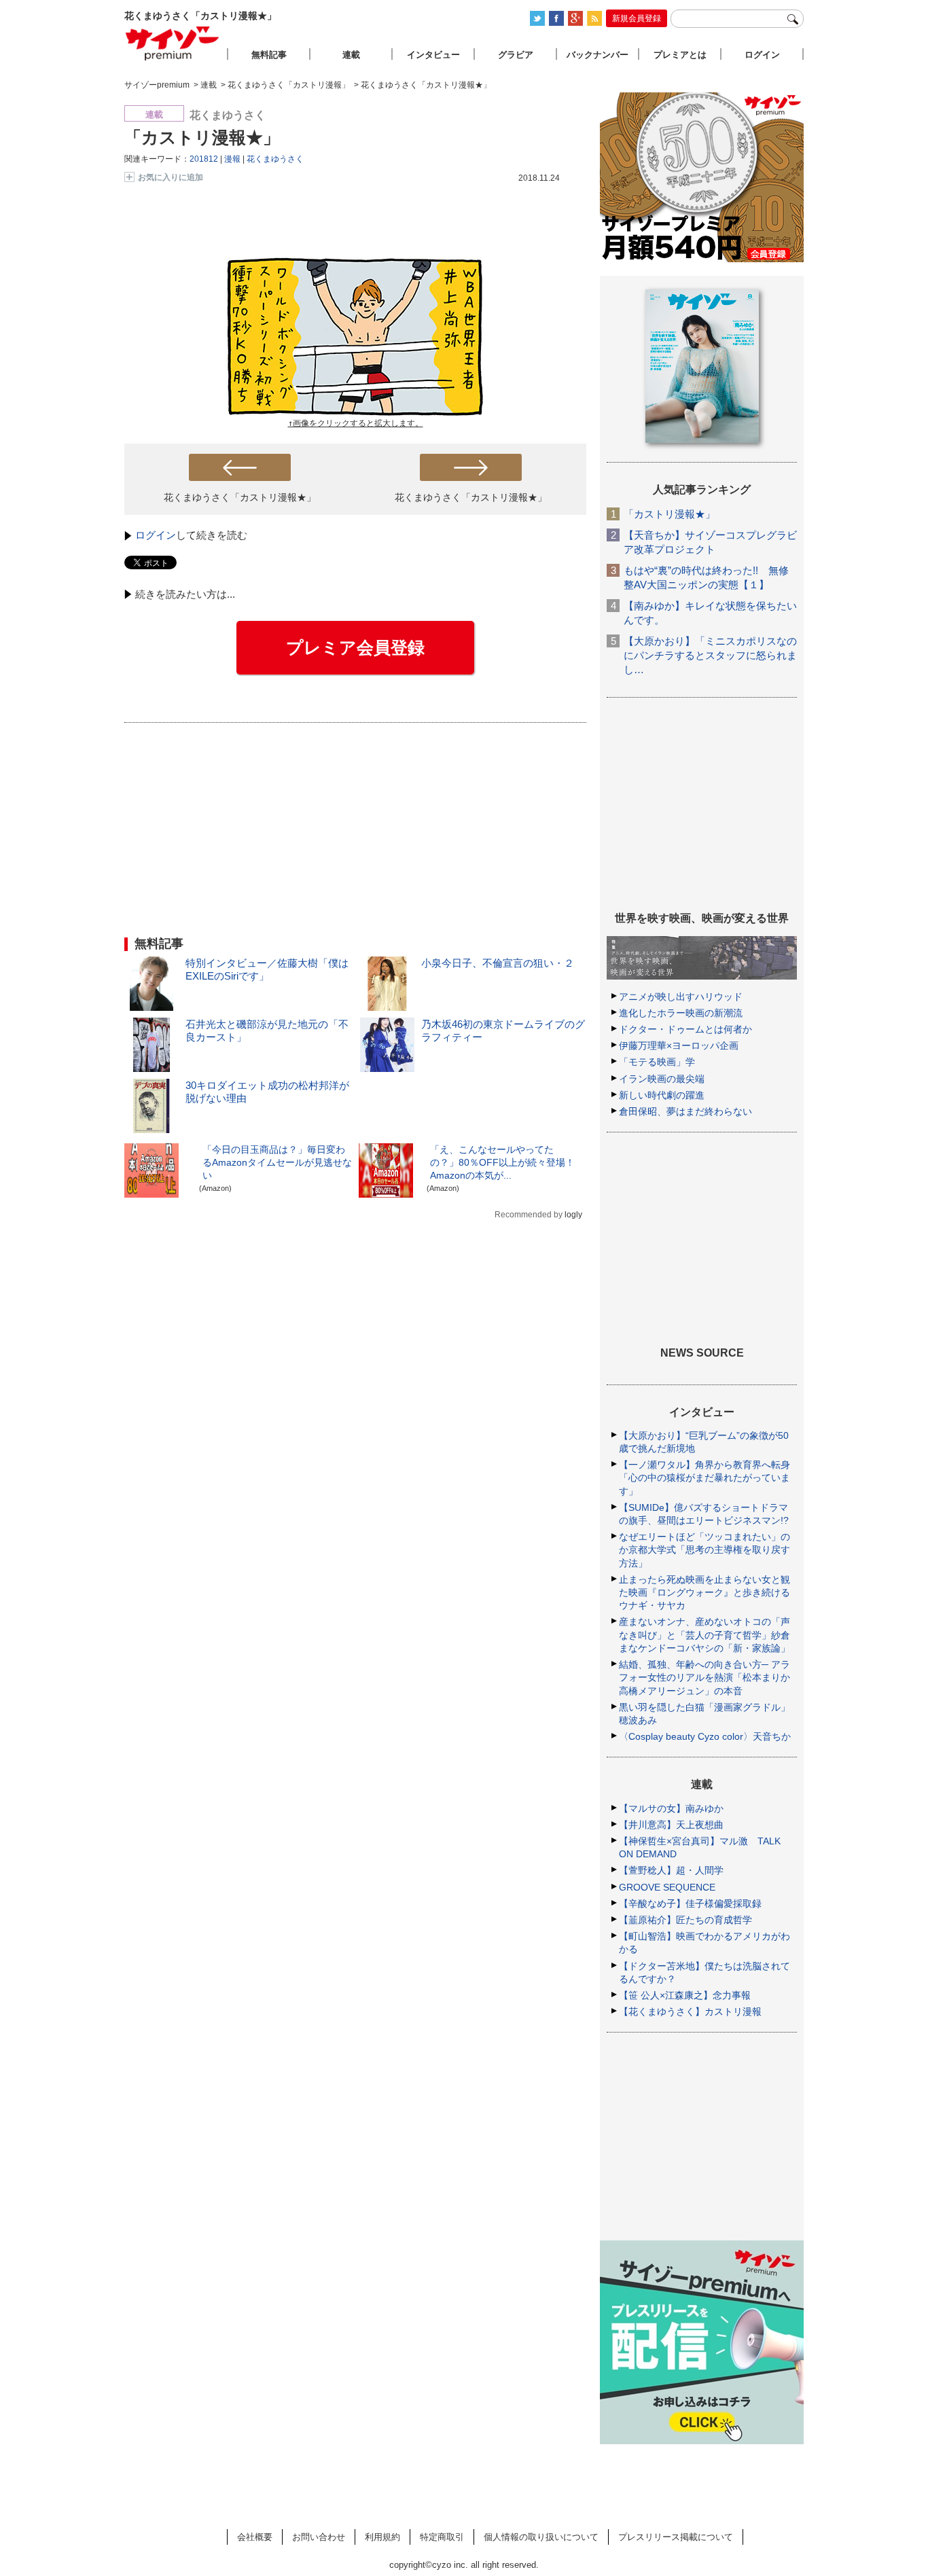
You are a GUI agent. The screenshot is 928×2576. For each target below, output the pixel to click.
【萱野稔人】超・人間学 (671, 1870)
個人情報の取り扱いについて (541, 2537)
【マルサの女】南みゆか (671, 1808)
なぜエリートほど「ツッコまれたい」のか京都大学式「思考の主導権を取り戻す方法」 (704, 1550)
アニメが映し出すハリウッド (681, 997)
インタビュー (433, 55)
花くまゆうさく (275, 159)
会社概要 (255, 2537)
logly (573, 1215)
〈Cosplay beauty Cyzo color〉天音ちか (705, 1736)
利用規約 (382, 2537)
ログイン (156, 535)
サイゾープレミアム (173, 43)
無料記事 (269, 55)
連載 (351, 55)
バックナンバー (597, 55)
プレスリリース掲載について (676, 2537)
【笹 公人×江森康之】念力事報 (685, 1995)
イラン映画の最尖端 (662, 1079)
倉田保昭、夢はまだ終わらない (685, 1111)
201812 (204, 159)
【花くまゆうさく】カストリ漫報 (690, 2011)
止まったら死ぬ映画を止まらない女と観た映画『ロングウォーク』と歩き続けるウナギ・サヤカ (704, 1592)
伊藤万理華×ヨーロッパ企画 (679, 1045)
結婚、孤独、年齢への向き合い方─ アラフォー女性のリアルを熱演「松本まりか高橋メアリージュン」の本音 (704, 1677)
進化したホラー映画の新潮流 (681, 1013)
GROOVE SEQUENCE (667, 1887)
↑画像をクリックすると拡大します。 (356, 423)
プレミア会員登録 (355, 647)
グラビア (516, 55)
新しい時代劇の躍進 (662, 1095)
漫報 (232, 159)
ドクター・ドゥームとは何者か (685, 1029)
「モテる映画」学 (657, 1062)
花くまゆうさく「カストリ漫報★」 (240, 497)
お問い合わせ (319, 2537)
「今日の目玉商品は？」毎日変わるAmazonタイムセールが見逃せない (277, 1162)
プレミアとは (680, 55)
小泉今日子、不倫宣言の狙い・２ (498, 963)
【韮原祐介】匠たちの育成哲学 (685, 1920)
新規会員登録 (637, 18)
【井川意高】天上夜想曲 (671, 1825)
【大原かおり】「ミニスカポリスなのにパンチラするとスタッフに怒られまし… (710, 655)
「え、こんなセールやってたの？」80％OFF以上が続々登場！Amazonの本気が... (502, 1162)
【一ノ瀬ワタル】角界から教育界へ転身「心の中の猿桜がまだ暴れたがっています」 (704, 1478)
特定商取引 (442, 2537)
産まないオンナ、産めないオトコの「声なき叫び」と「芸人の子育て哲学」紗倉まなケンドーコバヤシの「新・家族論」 (704, 1634)
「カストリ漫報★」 (202, 137)
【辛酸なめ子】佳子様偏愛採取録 (690, 1903)
